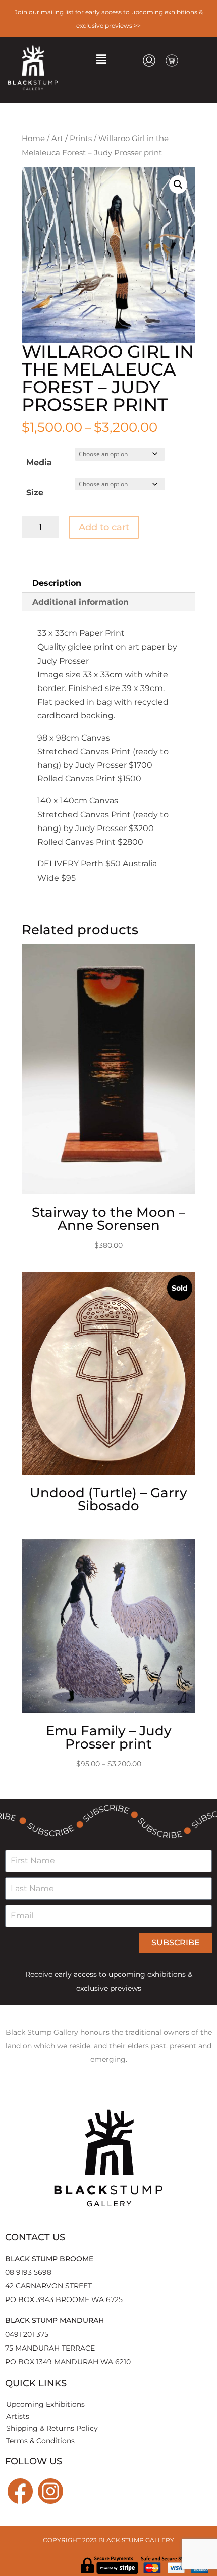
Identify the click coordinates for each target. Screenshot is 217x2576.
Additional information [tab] (80, 602)
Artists (18, 2416)
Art (57, 139)
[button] (101, 59)
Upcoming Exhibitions (45, 2404)
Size (35, 493)
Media (39, 462)
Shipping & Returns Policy (52, 2428)
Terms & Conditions (40, 2441)
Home (33, 139)
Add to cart (104, 527)
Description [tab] (57, 583)
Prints (81, 139)
